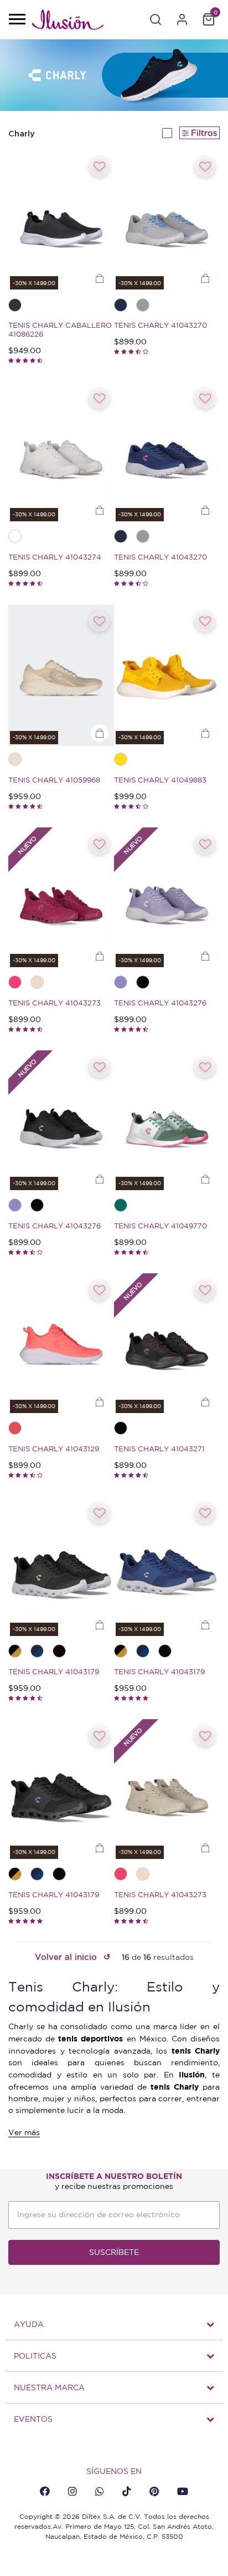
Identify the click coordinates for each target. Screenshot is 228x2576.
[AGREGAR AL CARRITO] (100, 279)
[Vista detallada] (167, 133)
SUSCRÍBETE (114, 2252)
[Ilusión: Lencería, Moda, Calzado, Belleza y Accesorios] (68, 22)
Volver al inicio (66, 1957)
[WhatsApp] (100, 2491)
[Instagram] (72, 2491)
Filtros (204, 133)
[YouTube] (183, 2491)
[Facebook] (45, 2491)
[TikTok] (127, 2491)
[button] (156, 19)
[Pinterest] (154, 2491)
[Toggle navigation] (17, 20)
